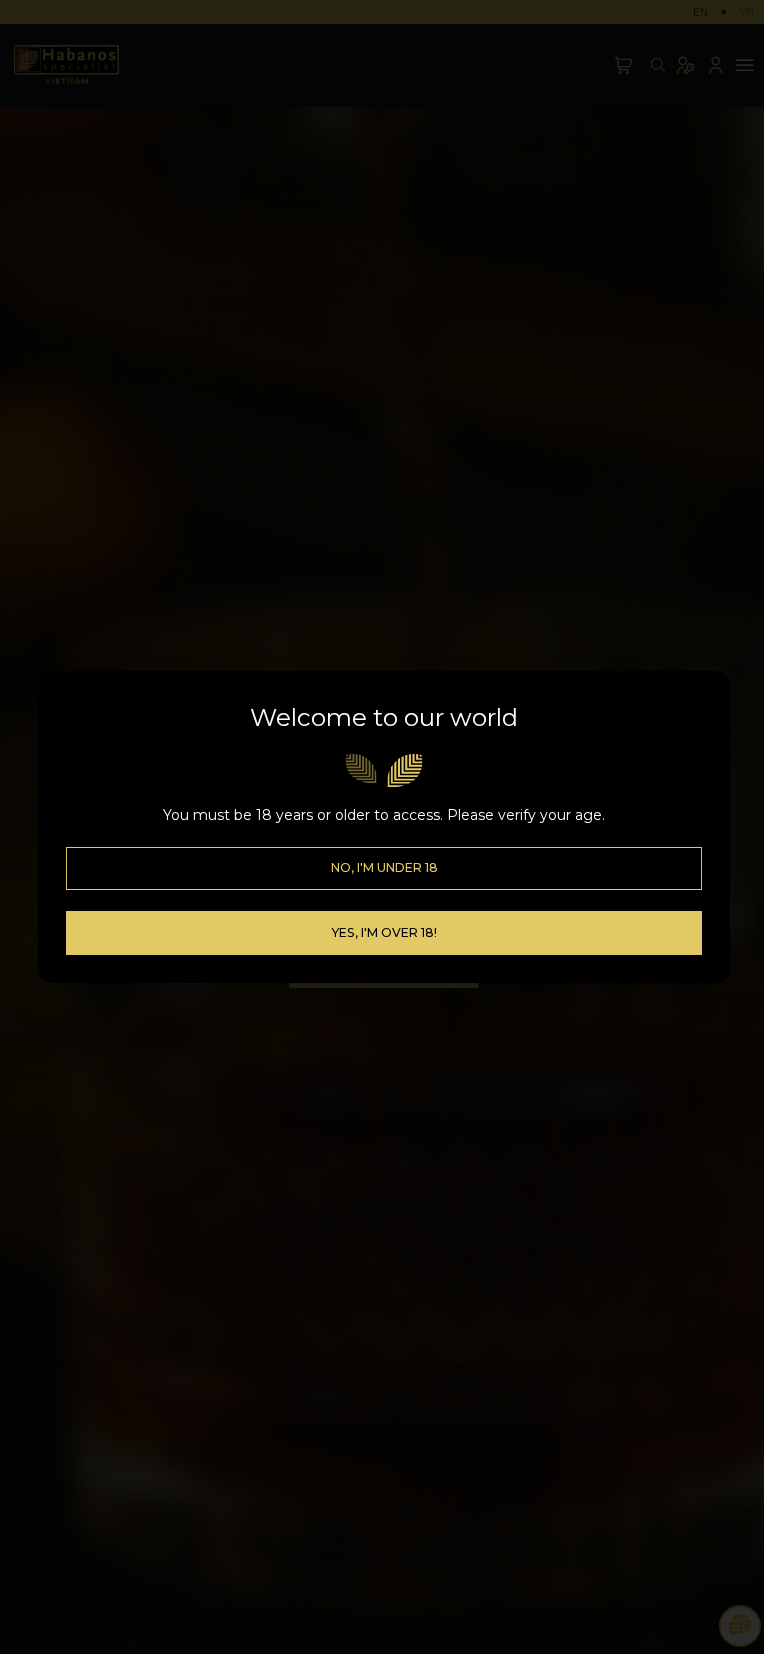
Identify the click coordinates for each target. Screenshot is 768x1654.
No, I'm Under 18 (384, 867)
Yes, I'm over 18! (384, 932)
